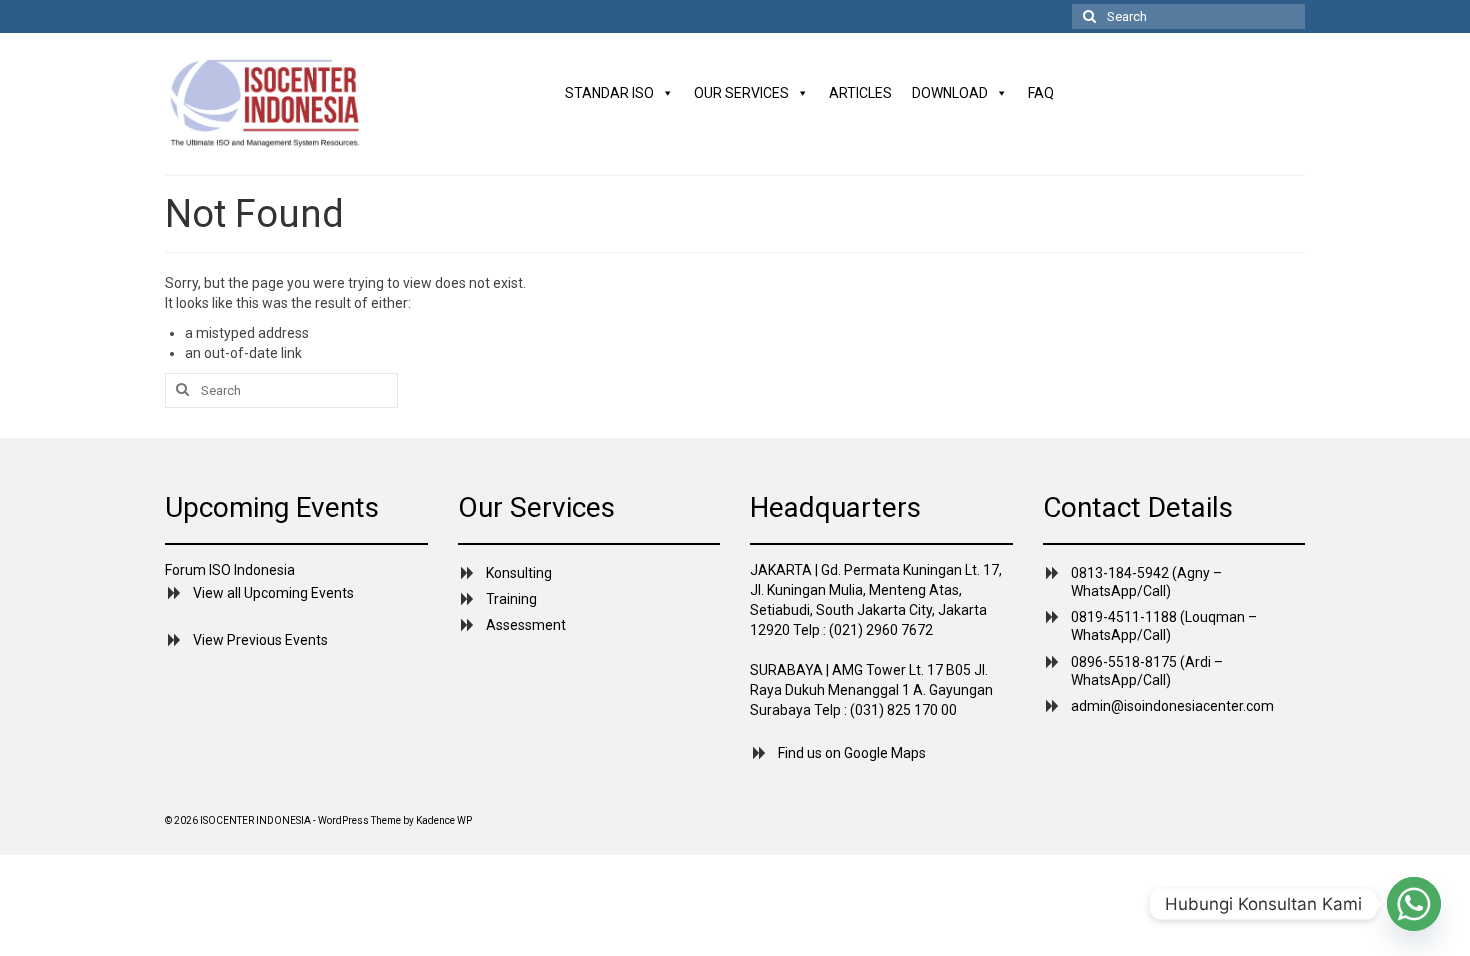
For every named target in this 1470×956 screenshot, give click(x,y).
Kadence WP (444, 820)
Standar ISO (609, 93)
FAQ (1041, 93)
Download (950, 93)
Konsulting (519, 573)
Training (511, 599)
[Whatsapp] (1414, 904)
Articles (860, 93)
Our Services (741, 93)
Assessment (526, 625)
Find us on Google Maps (852, 753)
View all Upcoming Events (273, 593)
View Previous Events (260, 640)
